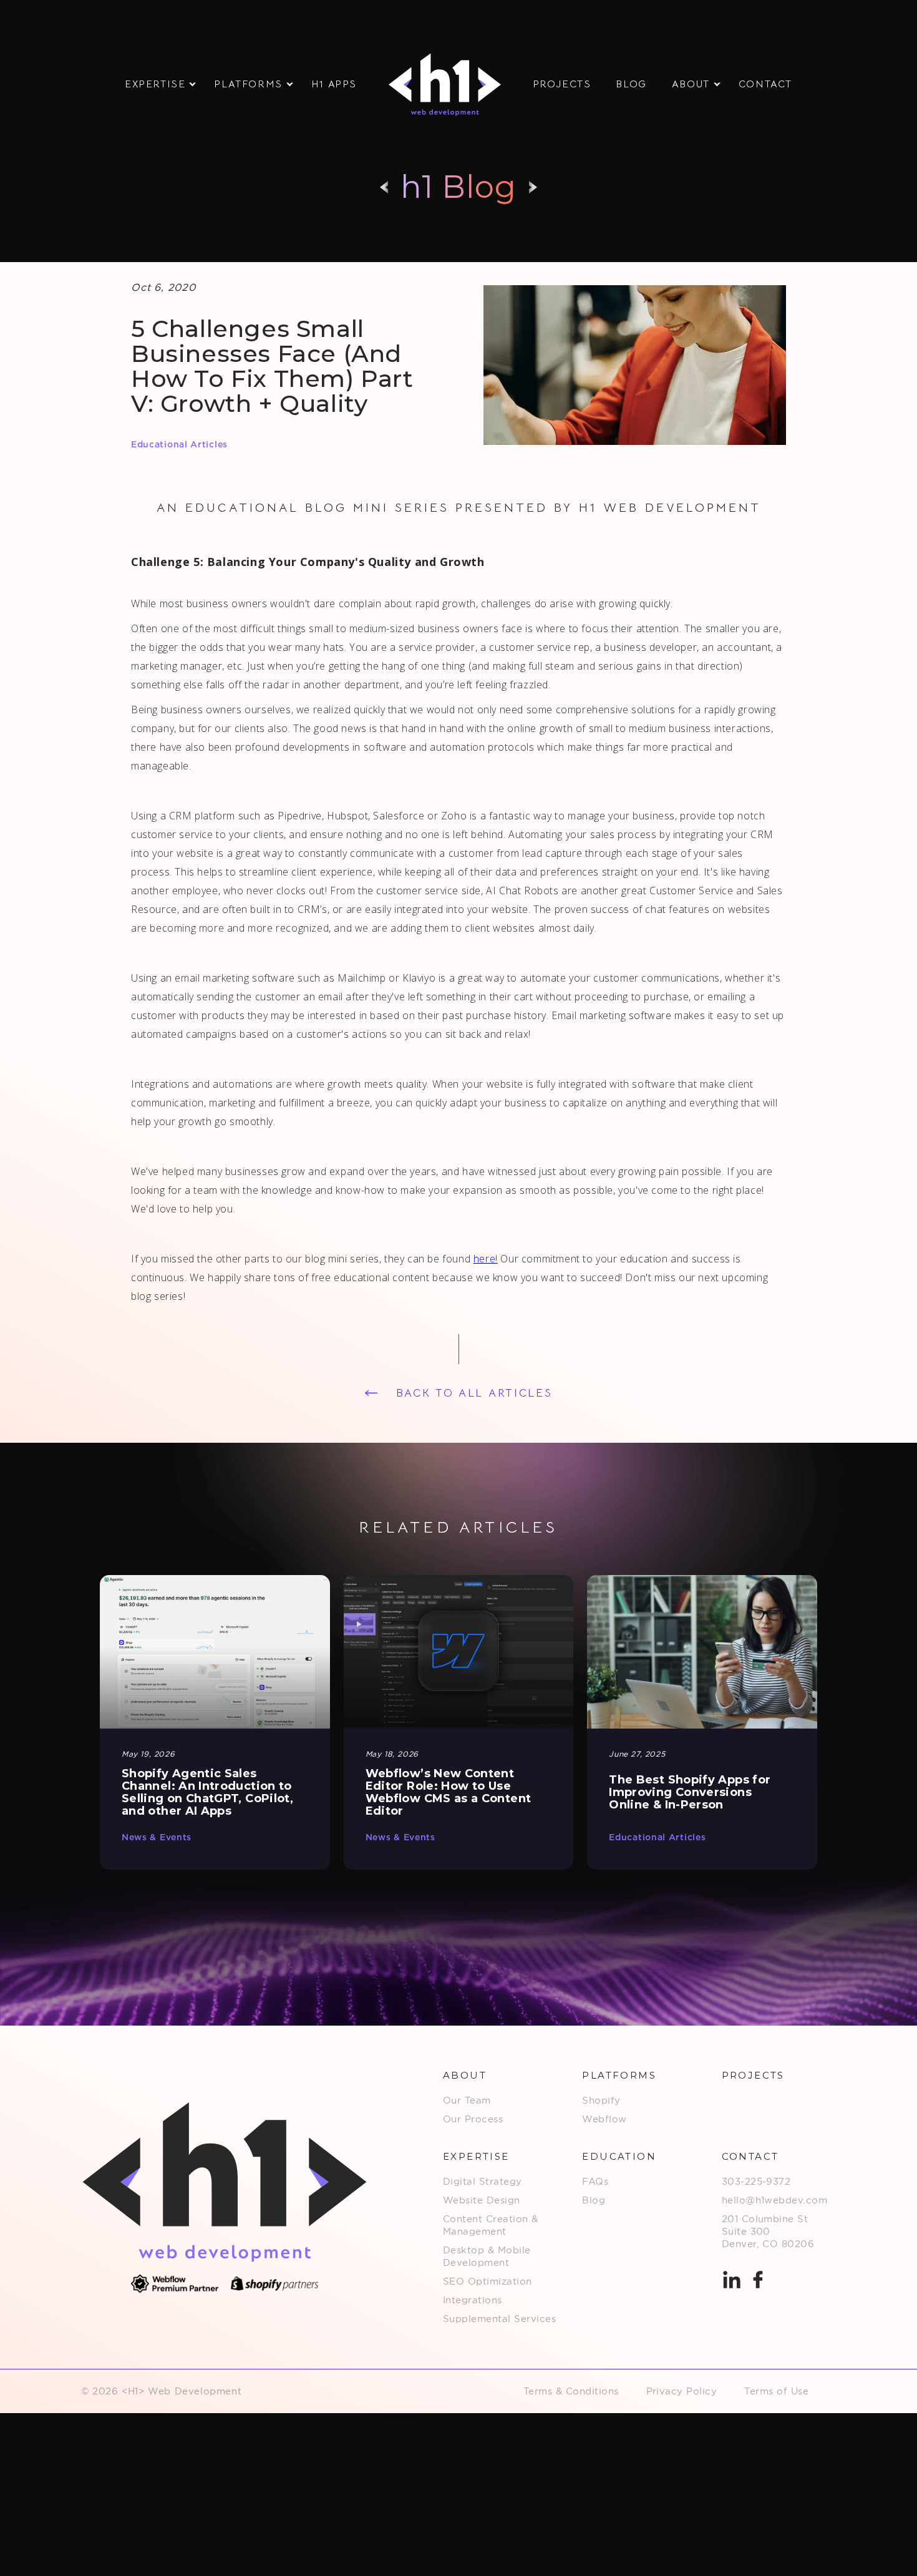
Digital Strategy (483, 2181)
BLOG (631, 84)
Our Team (467, 2100)
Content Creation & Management (491, 2225)
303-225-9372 (756, 2181)
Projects (562, 84)
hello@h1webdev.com (775, 2200)
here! (486, 1259)
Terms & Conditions (571, 2391)
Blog (594, 2200)
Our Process (473, 2119)
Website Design (482, 2200)
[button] (157, 85)
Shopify (601, 2100)
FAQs (595, 2181)
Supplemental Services (499, 2319)
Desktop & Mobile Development (487, 2256)
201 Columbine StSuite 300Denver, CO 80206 (768, 2231)
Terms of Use (776, 2391)
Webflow (604, 2119)
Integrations (473, 2300)
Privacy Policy (682, 2391)
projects (753, 2075)
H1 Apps (334, 84)
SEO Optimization (488, 2281)
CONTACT (765, 84)
